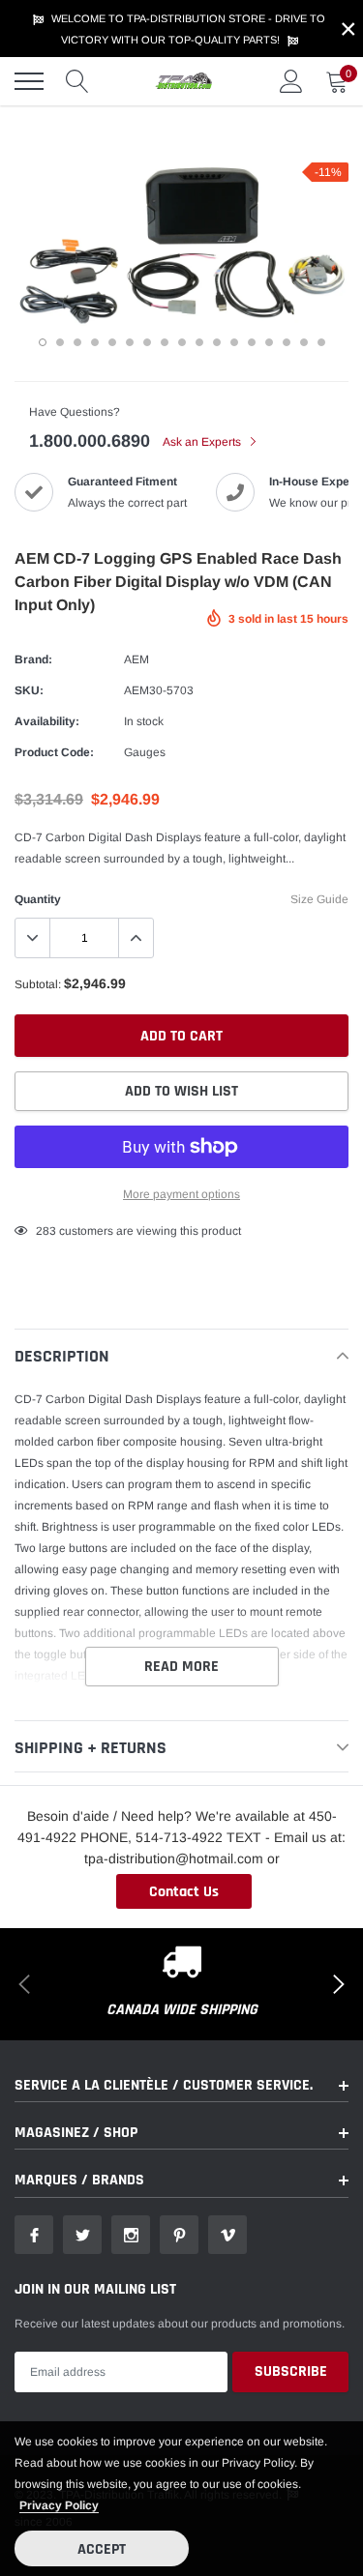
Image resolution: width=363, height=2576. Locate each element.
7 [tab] (147, 342)
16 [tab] (304, 342)
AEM (136, 659)
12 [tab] (234, 342)
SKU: (29, 690)
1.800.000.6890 (90, 441)
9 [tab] (182, 342)
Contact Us (184, 1892)
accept (102, 2549)
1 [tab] (43, 342)
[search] (77, 81)
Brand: (33, 659)
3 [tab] (77, 342)
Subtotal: (38, 984)
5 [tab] (112, 342)
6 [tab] (130, 342)
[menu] (29, 81)
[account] (291, 81)
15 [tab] (287, 342)
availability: (47, 721)
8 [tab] (165, 342)
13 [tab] (252, 342)
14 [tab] (269, 342)
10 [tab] (199, 342)
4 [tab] (95, 342)
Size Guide (319, 899)
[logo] (184, 81)
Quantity (38, 899)
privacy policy (59, 2505)
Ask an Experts (203, 442)
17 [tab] (321, 342)
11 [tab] (217, 342)
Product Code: (54, 752)
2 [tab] (60, 342)
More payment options (181, 1194)
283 (46, 1231)
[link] (34, 2235)
